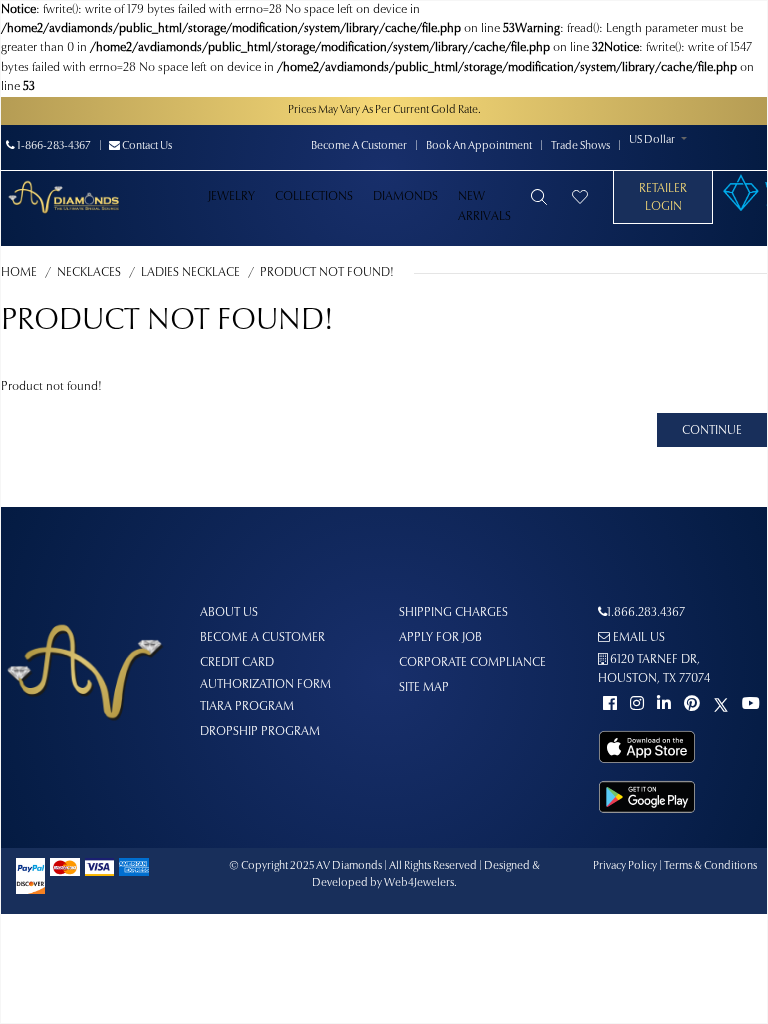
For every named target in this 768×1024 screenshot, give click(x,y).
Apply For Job (440, 638)
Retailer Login (663, 198)
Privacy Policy (625, 866)
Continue (712, 431)
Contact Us (146, 146)
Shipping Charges (453, 613)
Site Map (424, 688)
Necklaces (89, 273)
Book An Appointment (479, 146)
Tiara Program (247, 707)
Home (19, 273)
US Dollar (652, 140)
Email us (637, 638)
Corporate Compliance (472, 663)
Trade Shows (580, 146)
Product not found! (327, 273)
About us (229, 613)
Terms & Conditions (710, 866)
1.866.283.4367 (646, 613)
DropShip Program (260, 732)
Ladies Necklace (190, 273)
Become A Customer (359, 146)
